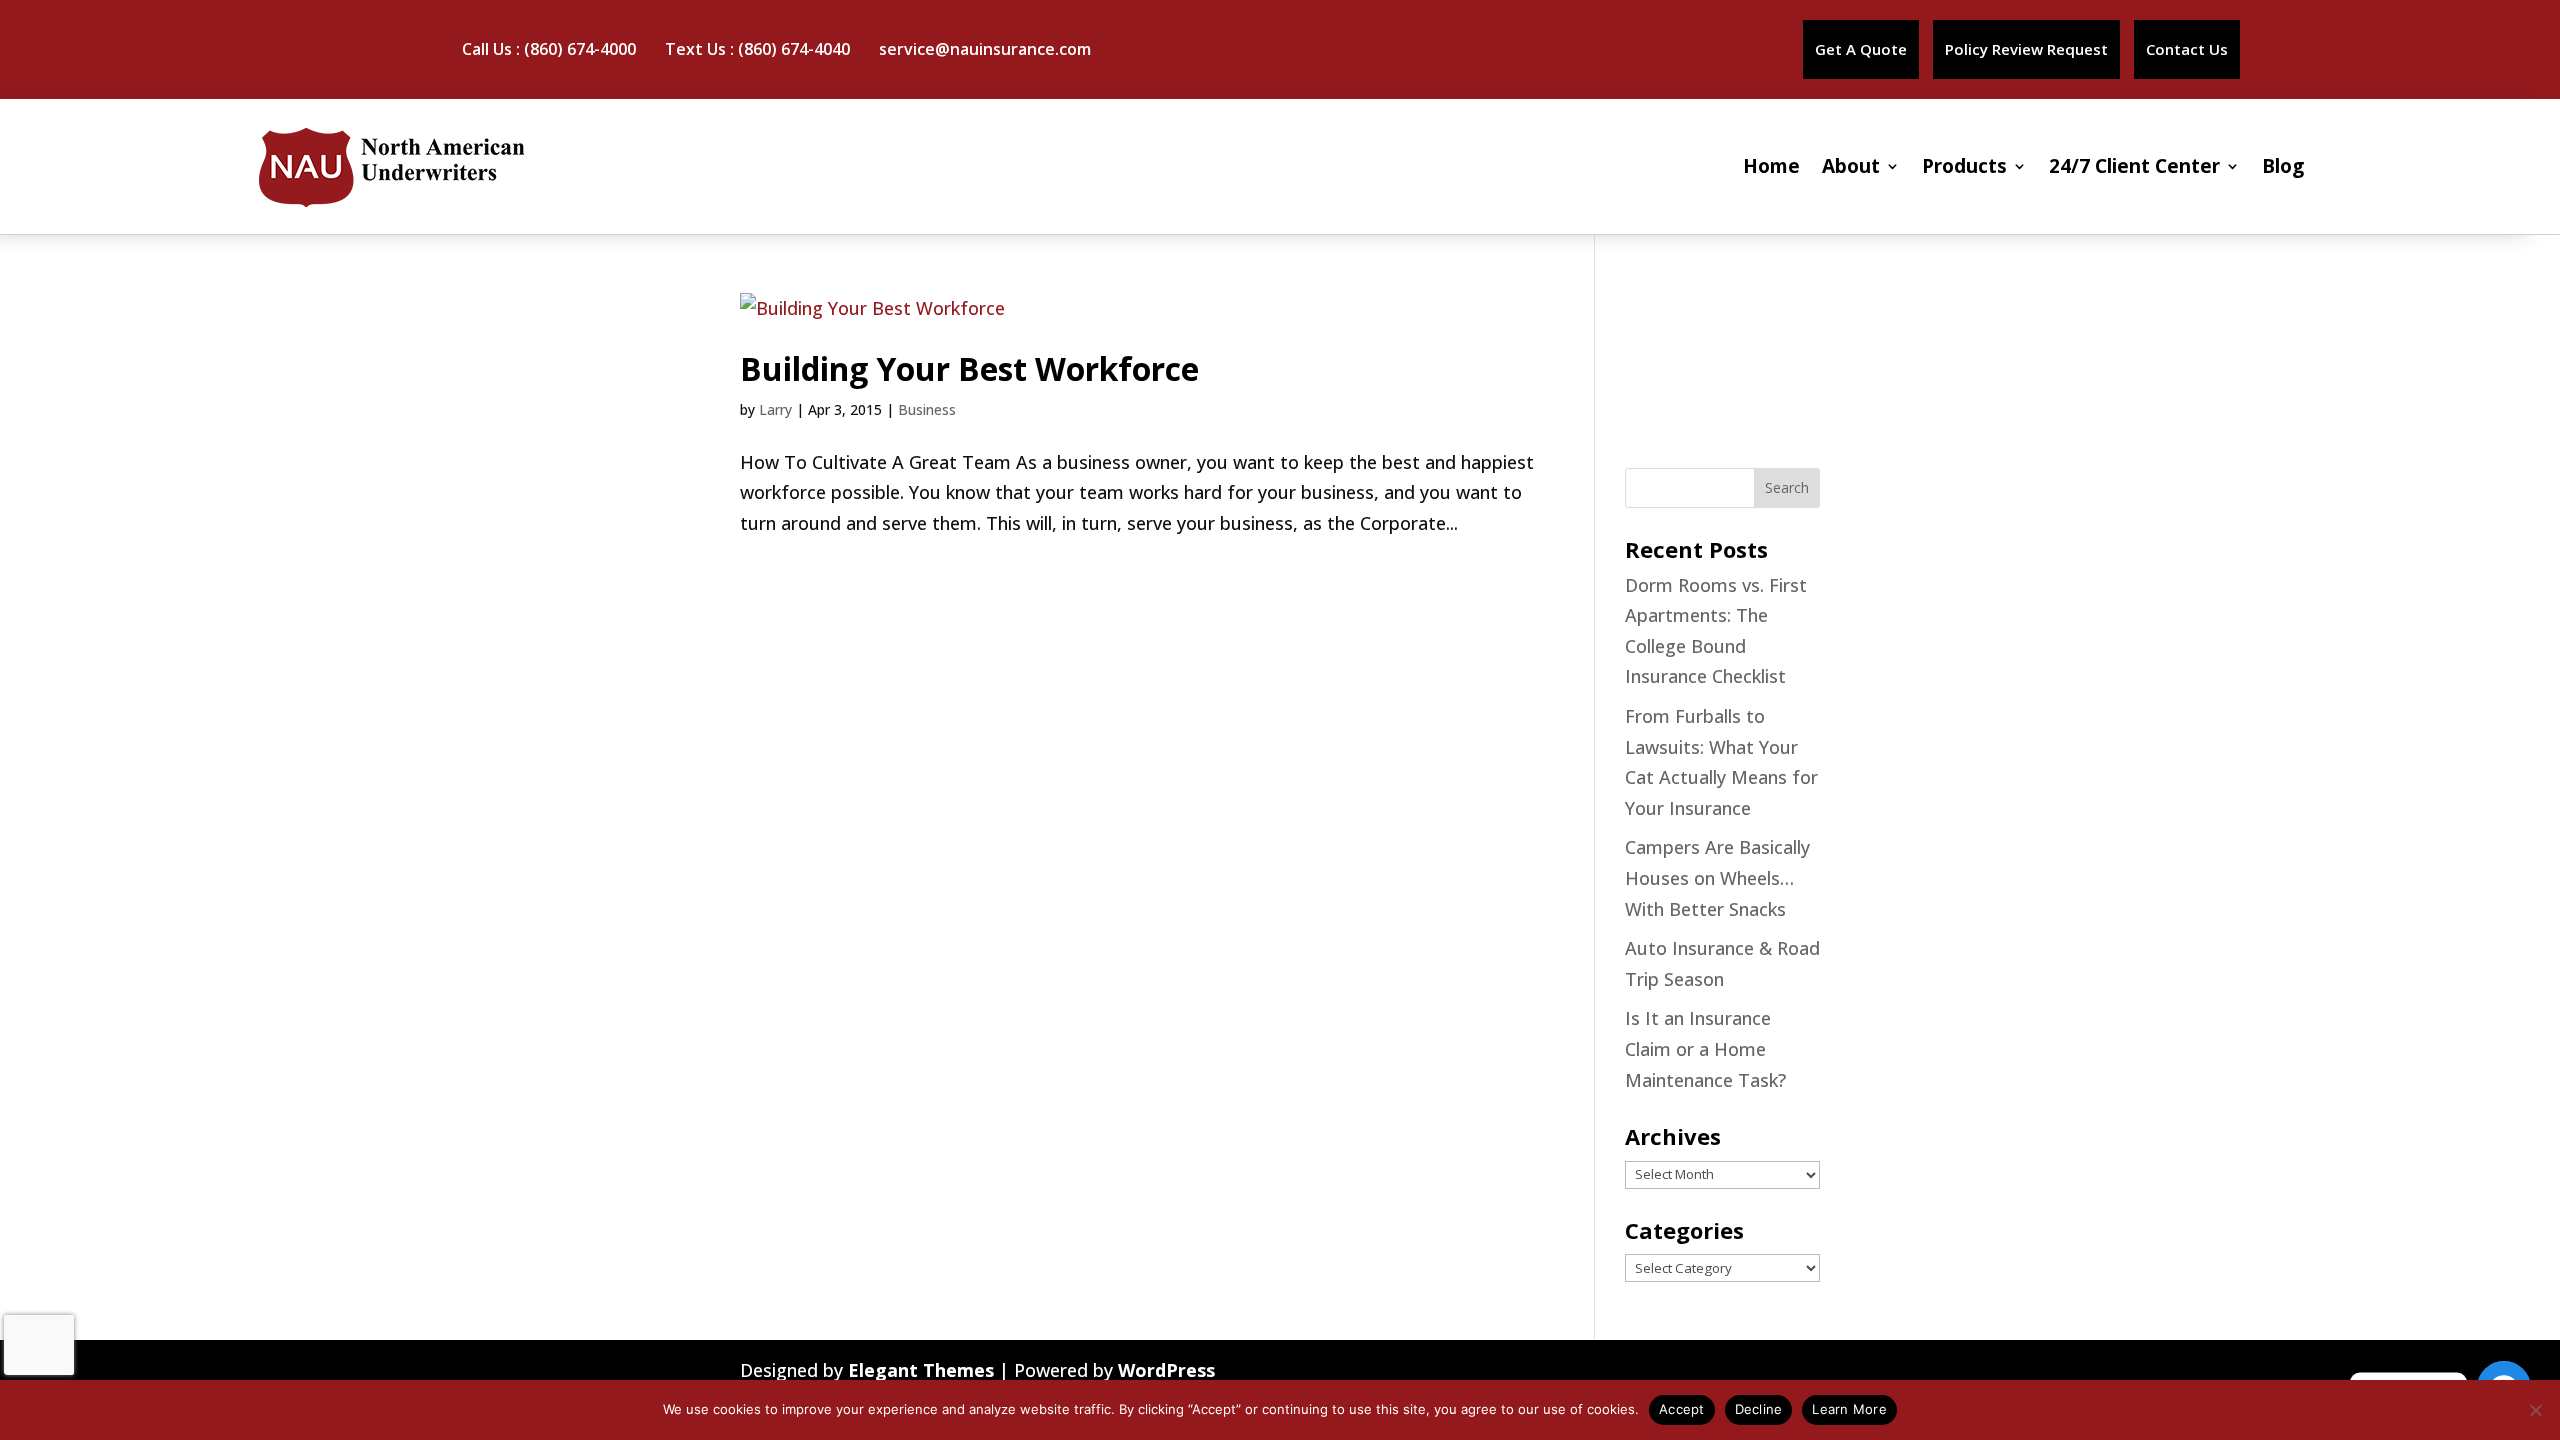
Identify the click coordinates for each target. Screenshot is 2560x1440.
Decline (1759, 1409)
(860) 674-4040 (794, 49)
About (1851, 166)
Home (1771, 166)
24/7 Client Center (2134, 166)
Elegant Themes (921, 1370)
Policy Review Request (2026, 49)
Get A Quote (1861, 49)
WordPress (1166, 1370)
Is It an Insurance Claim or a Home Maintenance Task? (1705, 1048)
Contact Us (2187, 49)
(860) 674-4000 (580, 49)
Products (1964, 166)
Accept (1682, 1409)
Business (927, 409)
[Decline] (2535, 1410)
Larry (775, 409)
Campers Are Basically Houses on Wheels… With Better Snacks (1717, 877)
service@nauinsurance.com (985, 49)
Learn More (1849, 1409)
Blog (2283, 166)
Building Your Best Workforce (969, 368)
